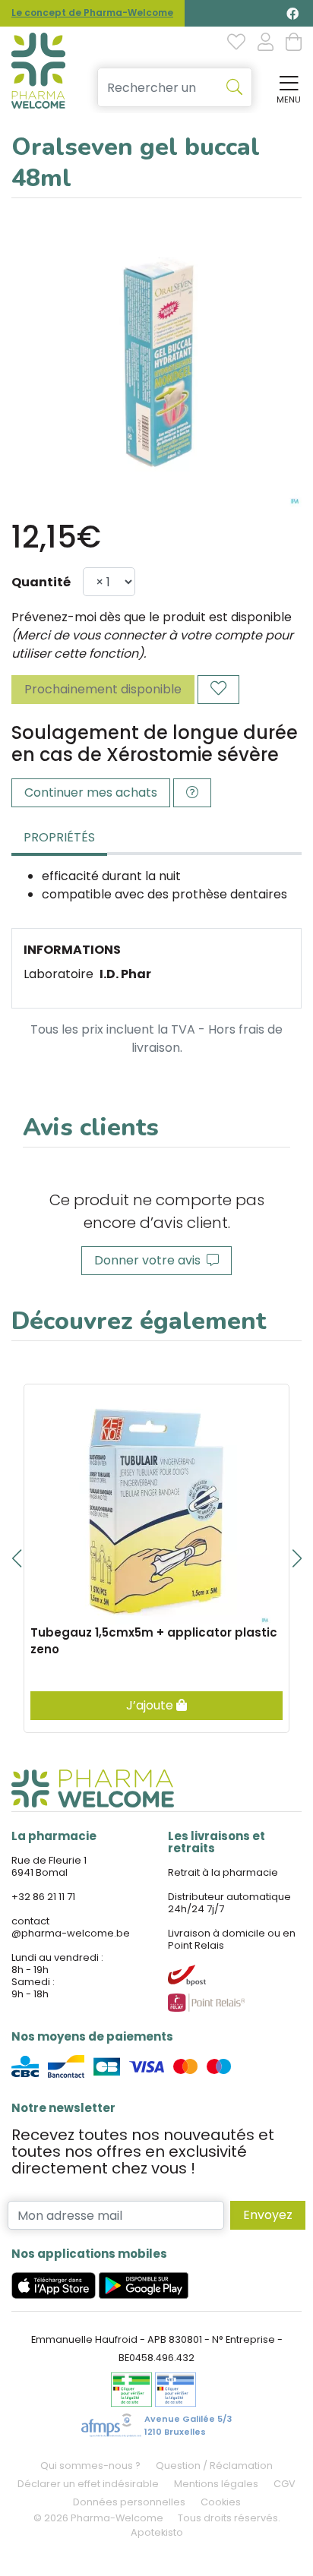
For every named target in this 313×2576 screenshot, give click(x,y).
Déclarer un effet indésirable (88, 2484)
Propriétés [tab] (59, 837)
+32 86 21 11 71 (43, 1897)
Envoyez (268, 2215)
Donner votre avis (150, 1260)
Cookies (221, 2502)
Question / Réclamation (214, 2466)
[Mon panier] (294, 43)
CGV (285, 2484)
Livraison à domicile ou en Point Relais (232, 1939)
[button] (16, 1558)
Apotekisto (157, 2532)
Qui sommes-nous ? (90, 2466)
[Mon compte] (266, 43)
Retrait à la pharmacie (223, 1872)
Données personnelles (129, 2502)
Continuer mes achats (91, 792)
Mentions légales (216, 2484)
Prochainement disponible (103, 689)
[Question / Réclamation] (192, 793)
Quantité (41, 582)
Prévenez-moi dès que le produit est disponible (152, 617)
